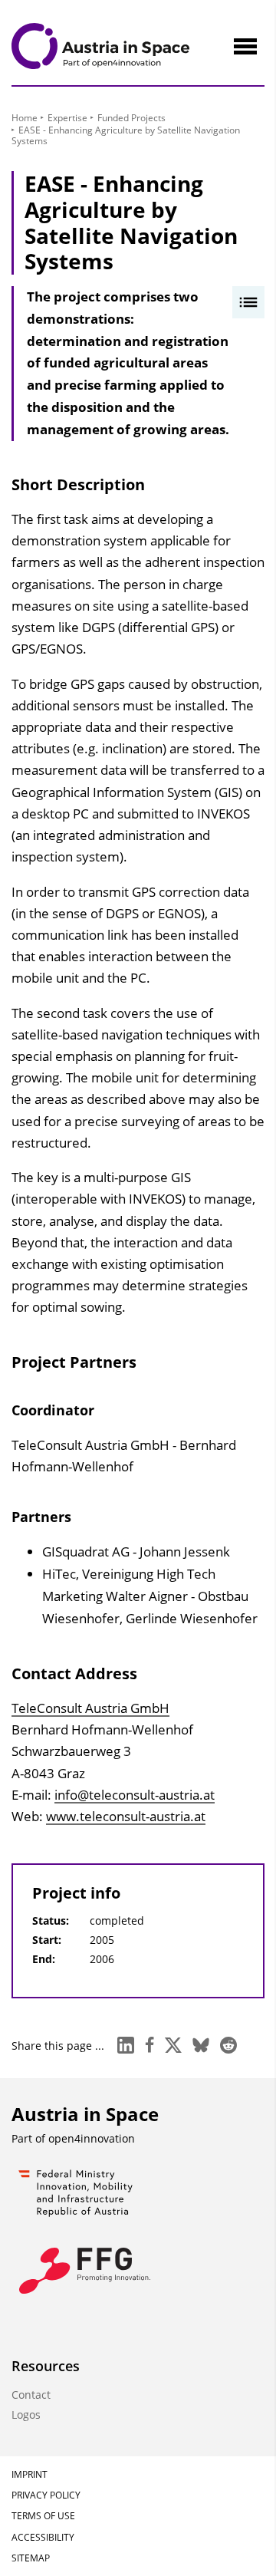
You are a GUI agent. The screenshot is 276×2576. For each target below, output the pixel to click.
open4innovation (92, 2138)
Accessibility (43, 2537)
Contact (31, 2395)
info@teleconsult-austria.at (135, 1795)
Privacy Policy (46, 2495)
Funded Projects (131, 118)
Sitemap (31, 2558)
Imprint (30, 2474)
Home (25, 118)
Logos (26, 2415)
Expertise (67, 118)
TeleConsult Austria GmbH (90, 1708)
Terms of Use (43, 2516)
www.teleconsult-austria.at (126, 1816)
